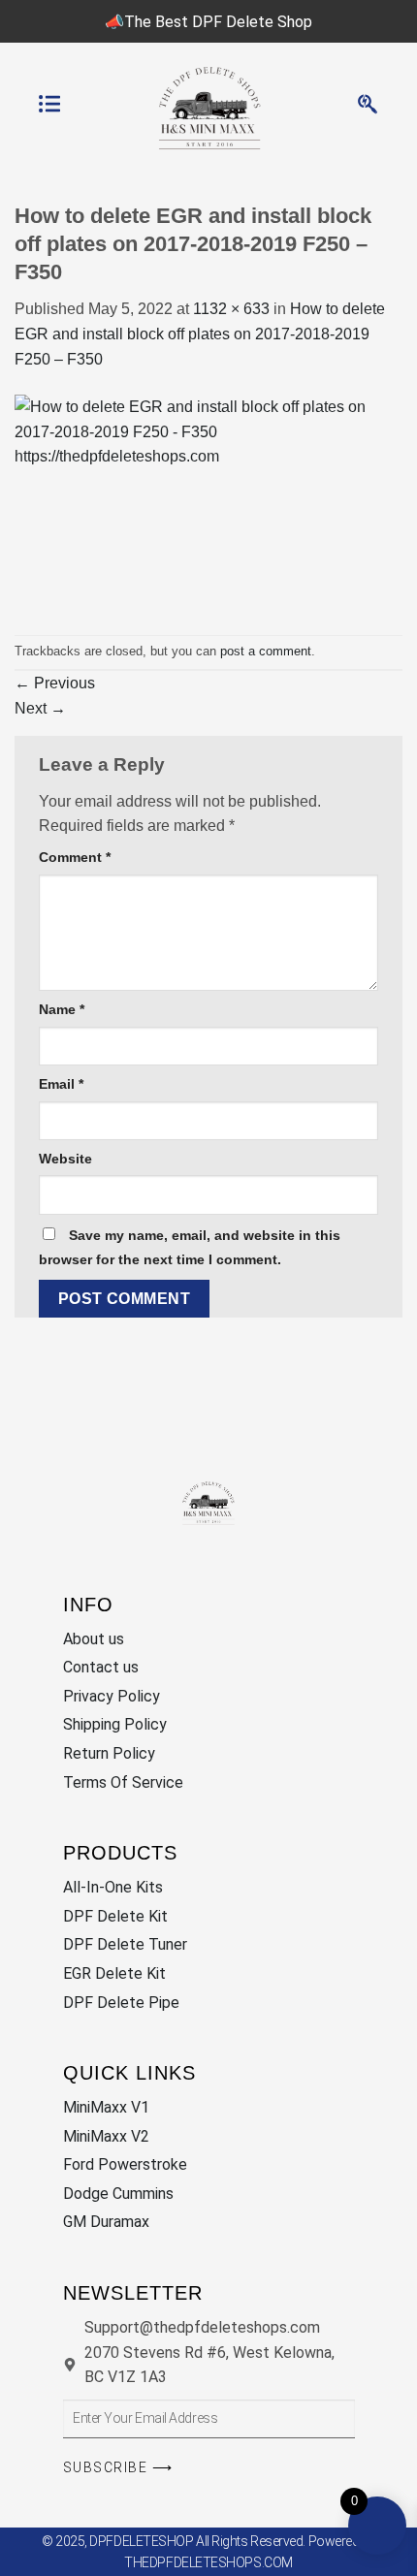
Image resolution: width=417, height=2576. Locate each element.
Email (61, 1084)
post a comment (266, 651)
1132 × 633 (231, 309)
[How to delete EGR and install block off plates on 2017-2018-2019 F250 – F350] (208, 502)
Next (40, 708)
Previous (55, 683)
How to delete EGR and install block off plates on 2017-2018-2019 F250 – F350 (200, 334)
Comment (75, 857)
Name (62, 1009)
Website (65, 1159)
